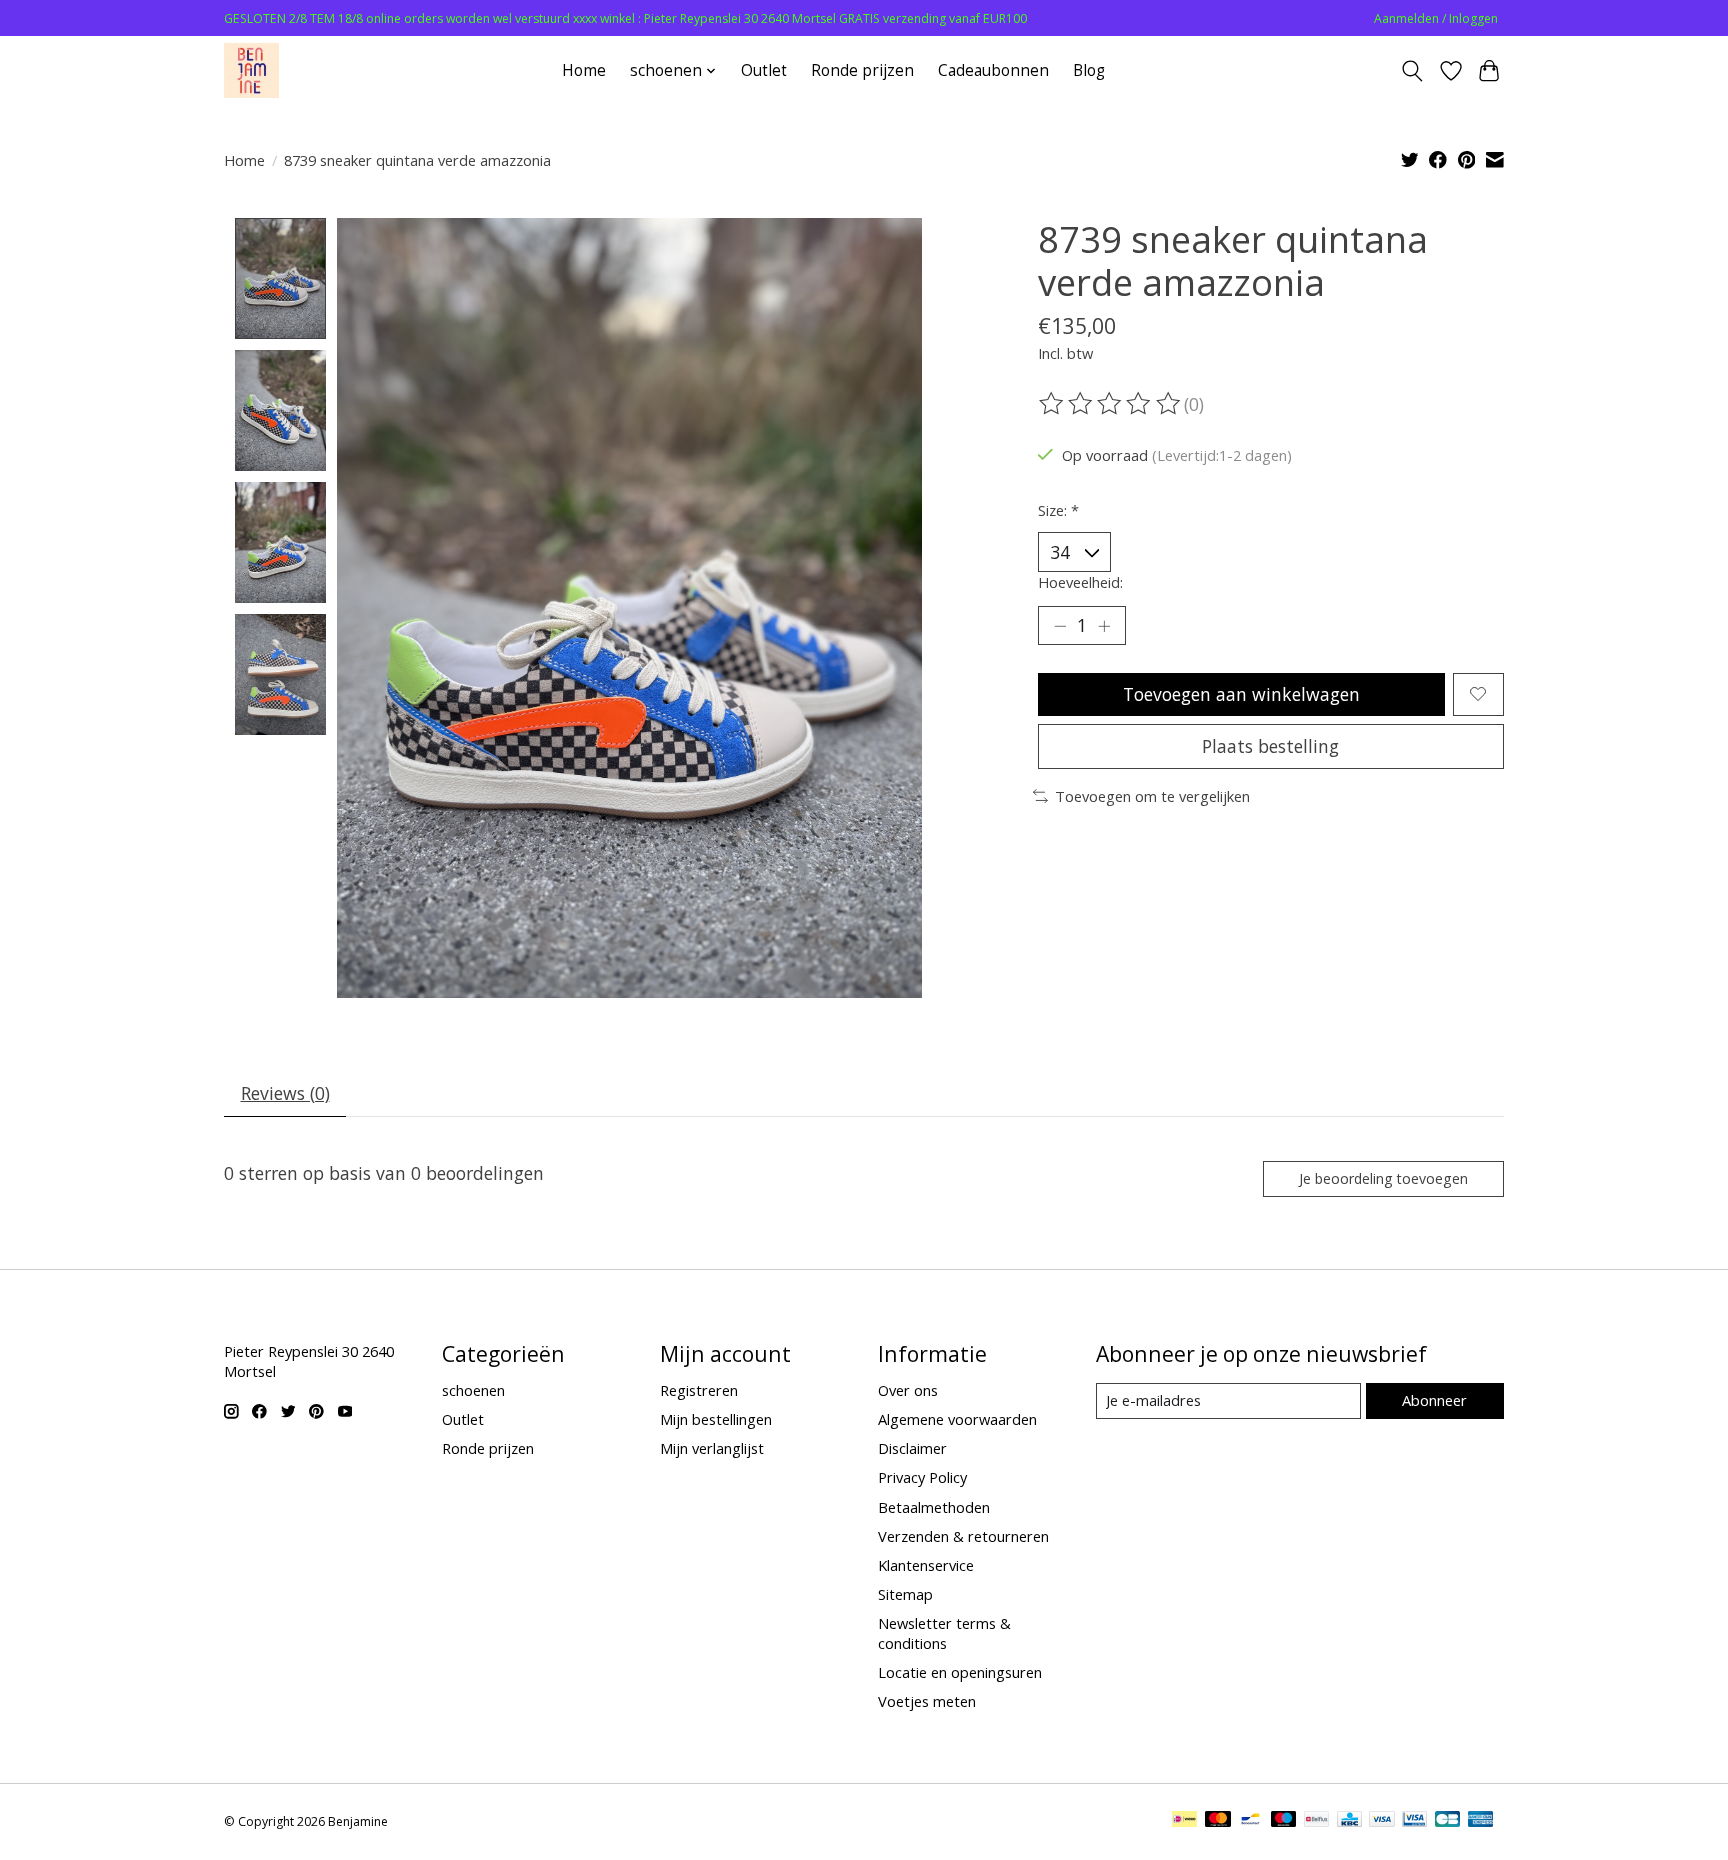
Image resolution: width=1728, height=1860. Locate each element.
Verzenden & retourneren (963, 1536)
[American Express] (1481, 1821)
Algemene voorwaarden (957, 1419)
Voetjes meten (927, 1701)
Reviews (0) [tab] (285, 1093)
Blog (1089, 70)
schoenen (473, 1390)
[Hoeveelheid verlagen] (1060, 626)
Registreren (699, 1390)
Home (584, 70)
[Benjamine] (251, 70)
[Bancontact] (1250, 1821)
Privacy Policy (922, 1477)
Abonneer (1434, 1400)
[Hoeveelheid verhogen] (1104, 626)
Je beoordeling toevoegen (1383, 1178)
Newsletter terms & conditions (944, 1633)
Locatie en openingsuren (960, 1672)
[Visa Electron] (1414, 1821)
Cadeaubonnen (993, 70)
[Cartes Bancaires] (1447, 1821)
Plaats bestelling (1270, 746)
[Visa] (1382, 1821)
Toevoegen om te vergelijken (1152, 796)
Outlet (764, 70)
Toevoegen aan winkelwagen (1241, 694)
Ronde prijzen (862, 70)
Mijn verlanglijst (712, 1448)
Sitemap (905, 1594)
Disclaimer (912, 1448)
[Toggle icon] (1412, 71)
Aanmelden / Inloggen (1436, 18)
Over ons (908, 1390)
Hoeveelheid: (1080, 582)
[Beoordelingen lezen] (1111, 404)
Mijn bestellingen (716, 1419)
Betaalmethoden (934, 1507)
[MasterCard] (1218, 1821)
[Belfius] (1316, 1821)
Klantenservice (926, 1565)
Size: (1058, 510)
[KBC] (1349, 1821)
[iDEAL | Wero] (1184, 1821)
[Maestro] (1284, 1821)
